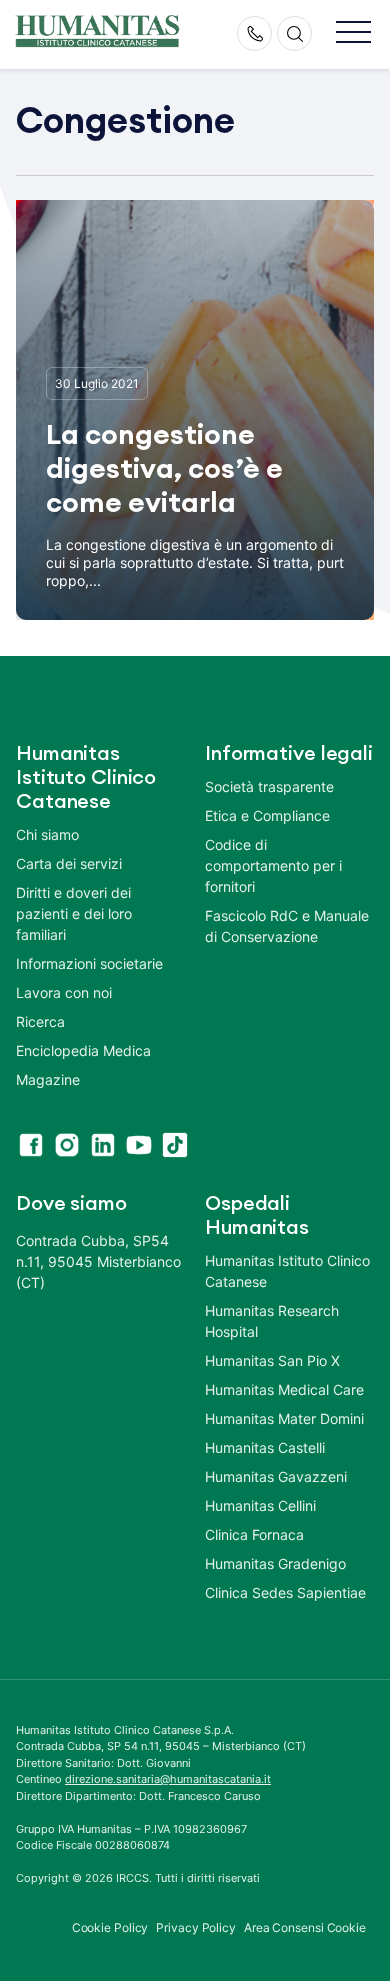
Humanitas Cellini (260, 1505)
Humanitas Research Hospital (272, 1321)
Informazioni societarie (89, 963)
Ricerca (40, 1021)
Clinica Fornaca (254, 1534)
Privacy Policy (196, 1927)
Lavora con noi (64, 992)
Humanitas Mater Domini (284, 1418)
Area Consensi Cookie (305, 1927)
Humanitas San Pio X (272, 1360)
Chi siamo (47, 834)
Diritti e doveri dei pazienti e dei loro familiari (74, 913)
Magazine (48, 1079)
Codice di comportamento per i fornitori (273, 865)
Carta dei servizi (69, 863)
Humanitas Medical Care (284, 1389)
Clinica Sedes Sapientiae (285, 1592)
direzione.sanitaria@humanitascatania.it (168, 1779)
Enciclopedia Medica (83, 1050)
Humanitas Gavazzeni (276, 1476)
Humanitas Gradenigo (275, 1563)
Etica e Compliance (267, 815)
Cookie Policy (110, 1927)
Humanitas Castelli (265, 1447)
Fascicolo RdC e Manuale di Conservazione (287, 926)
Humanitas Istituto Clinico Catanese (287, 1271)
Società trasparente (269, 786)
